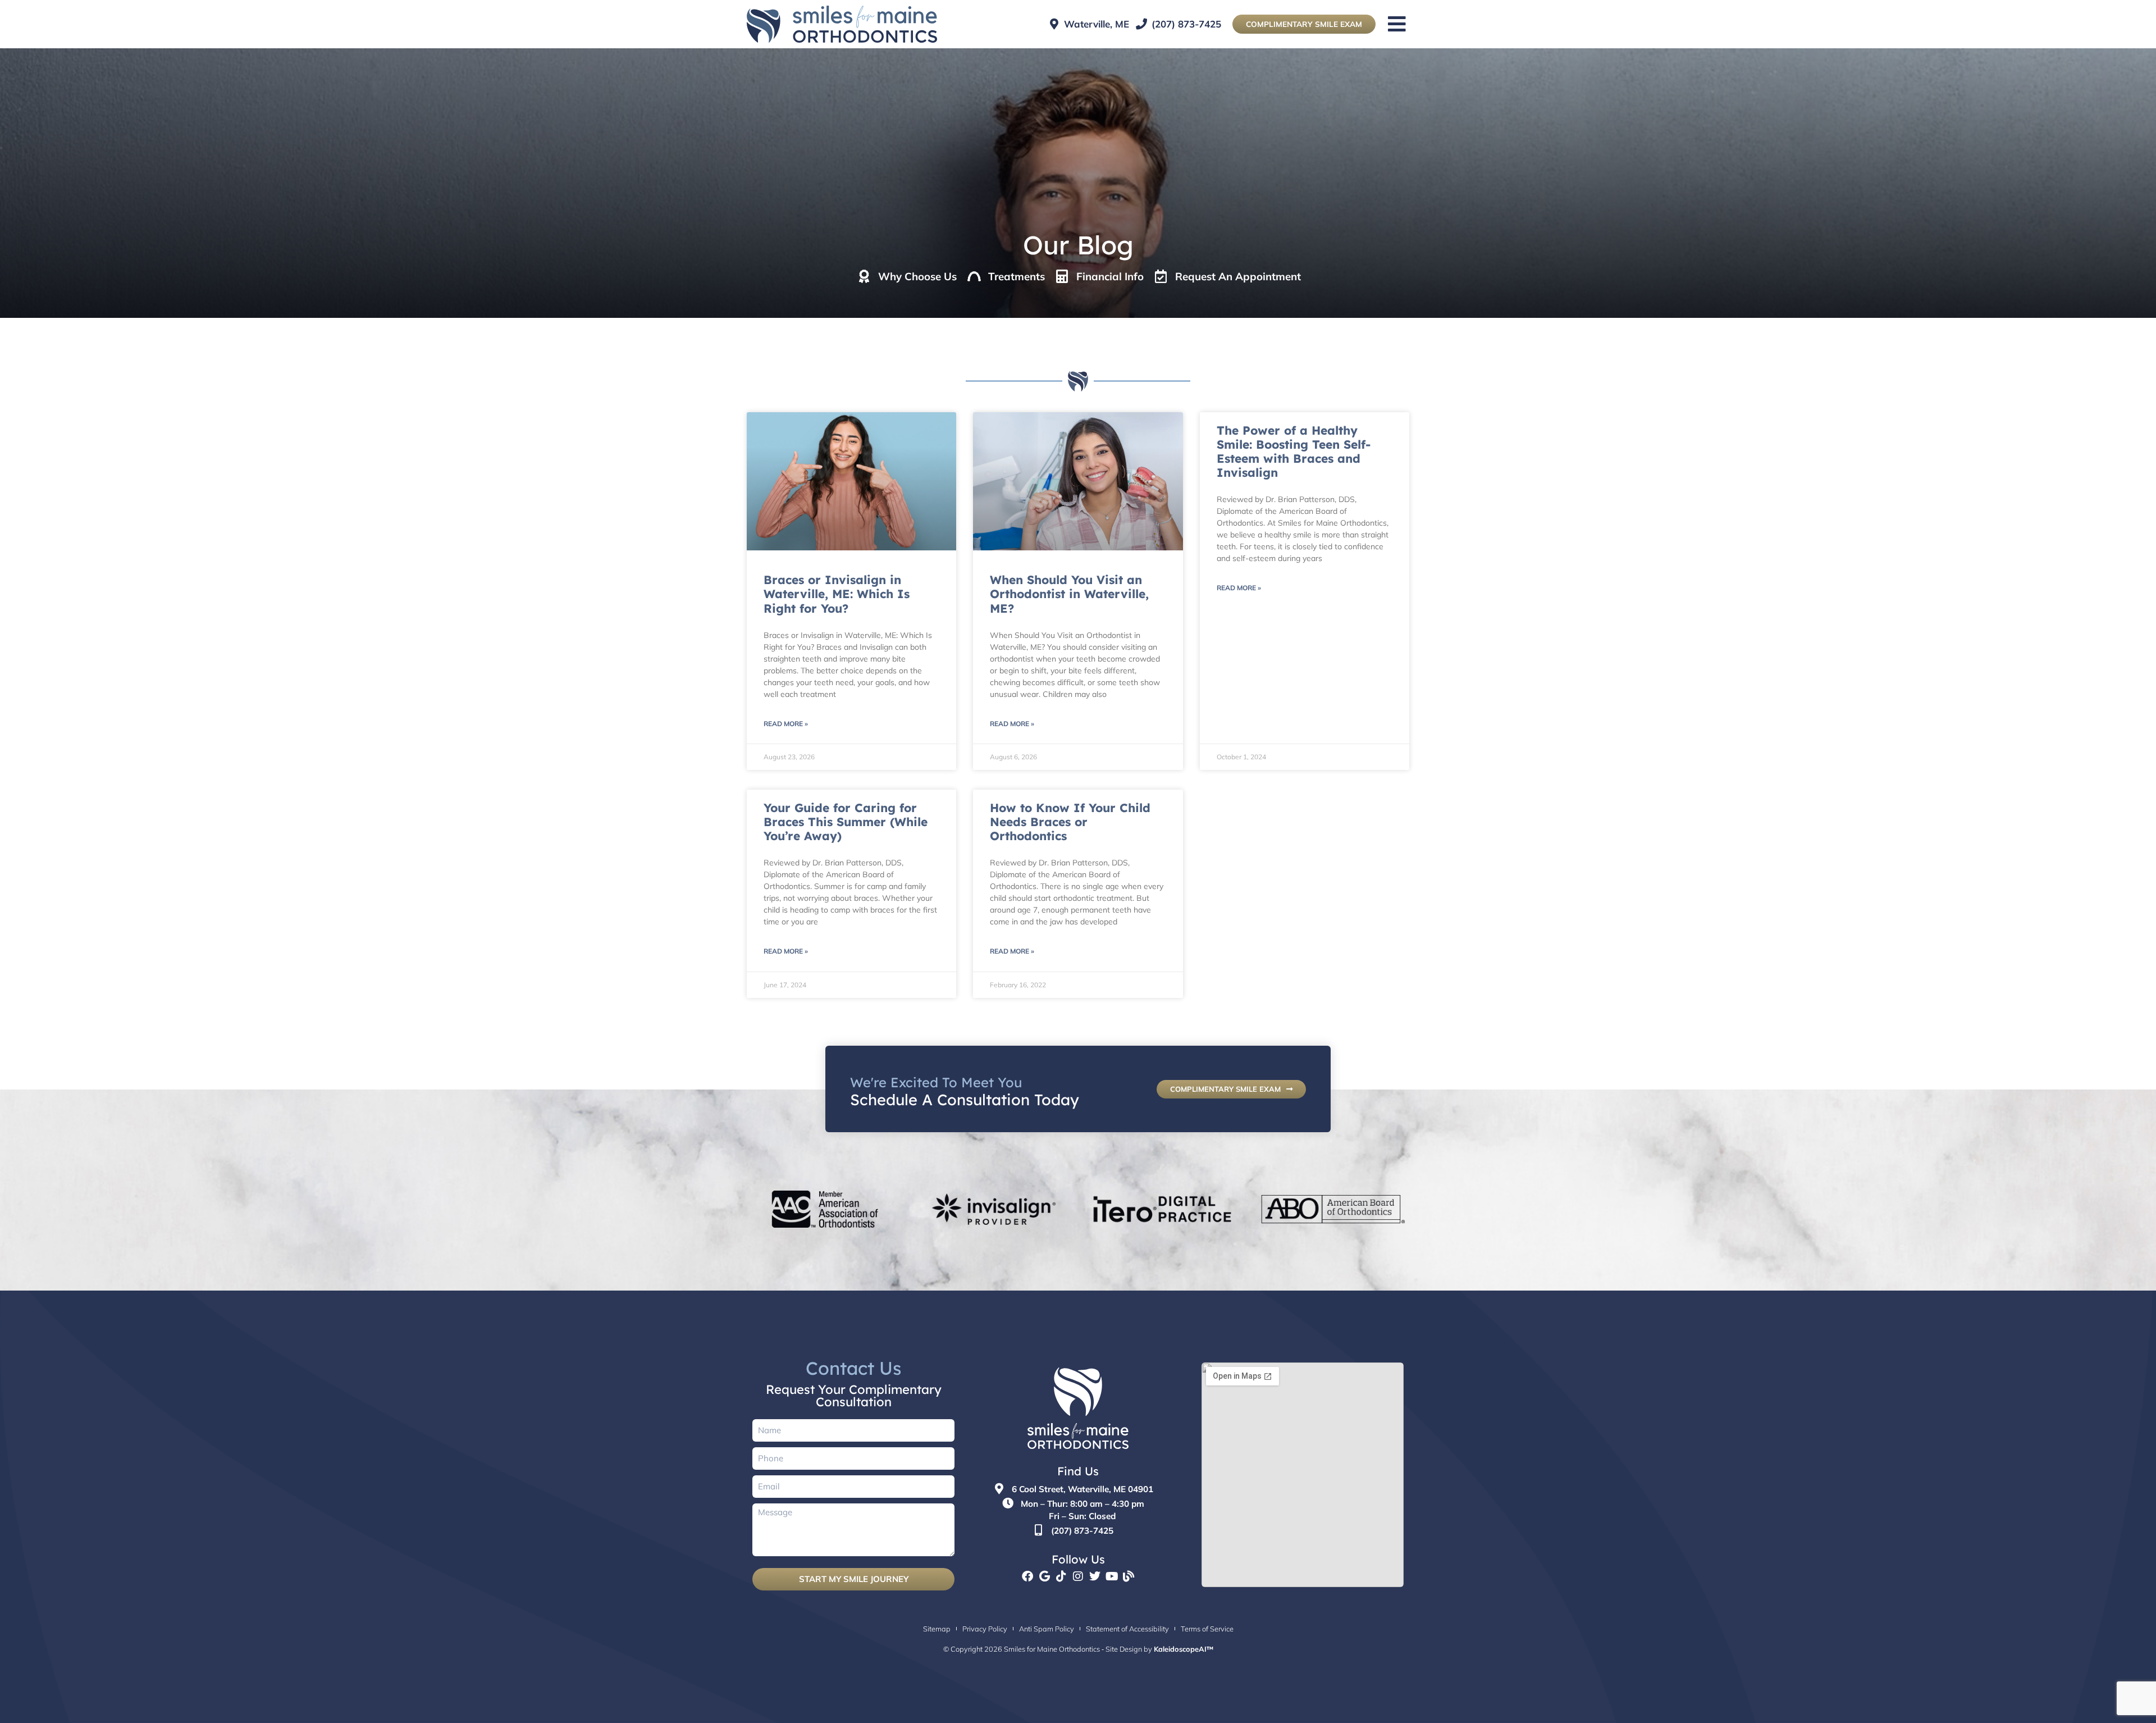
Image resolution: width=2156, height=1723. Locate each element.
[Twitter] (1095, 1576)
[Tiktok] (1061, 1576)
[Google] (1044, 1576)
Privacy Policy (985, 1629)
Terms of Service (1207, 1629)
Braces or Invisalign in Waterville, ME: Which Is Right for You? (837, 594)
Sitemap (937, 1629)
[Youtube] (1112, 1576)
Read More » (786, 724)
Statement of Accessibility (1127, 1629)
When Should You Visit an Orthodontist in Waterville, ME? (1069, 594)
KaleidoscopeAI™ (1184, 1649)
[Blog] (1129, 1576)
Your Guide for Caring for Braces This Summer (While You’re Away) (846, 822)
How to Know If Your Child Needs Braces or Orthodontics (1070, 822)
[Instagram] (1078, 1576)
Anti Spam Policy (1047, 1629)
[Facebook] (1027, 1576)
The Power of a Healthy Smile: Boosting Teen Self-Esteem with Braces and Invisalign (1294, 452)
